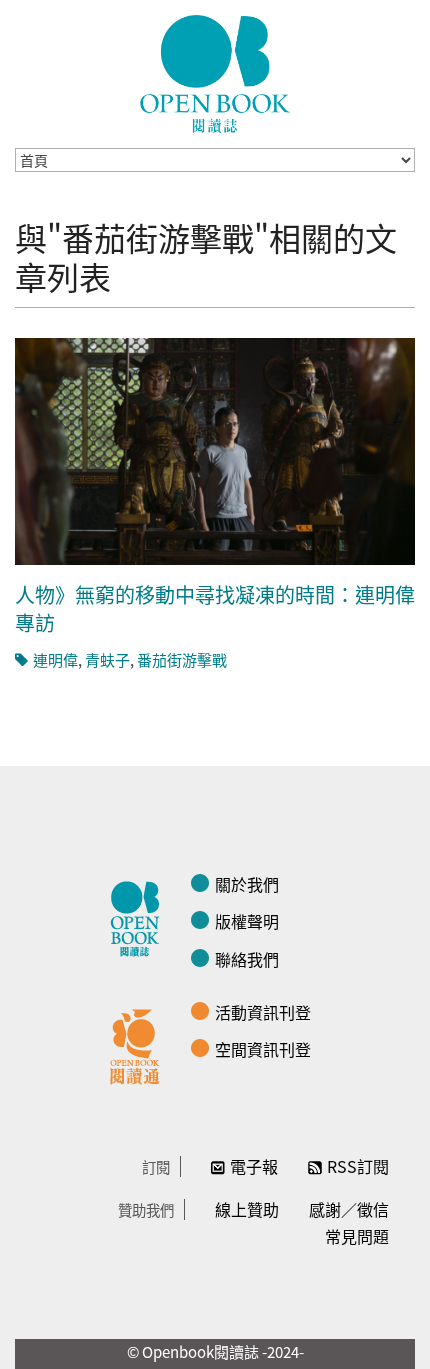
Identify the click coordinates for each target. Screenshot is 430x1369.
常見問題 (357, 1236)
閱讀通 (140, 1044)
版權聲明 (247, 921)
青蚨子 (107, 659)
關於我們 (247, 884)
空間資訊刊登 (263, 1049)
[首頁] (215, 74)
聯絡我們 (247, 959)
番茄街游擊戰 (182, 659)
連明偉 (55, 659)
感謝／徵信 (349, 1209)
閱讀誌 (140, 916)
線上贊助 (247, 1209)
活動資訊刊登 (263, 1012)
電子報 (254, 1166)
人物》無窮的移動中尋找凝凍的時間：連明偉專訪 (215, 608)
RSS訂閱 (358, 1166)
